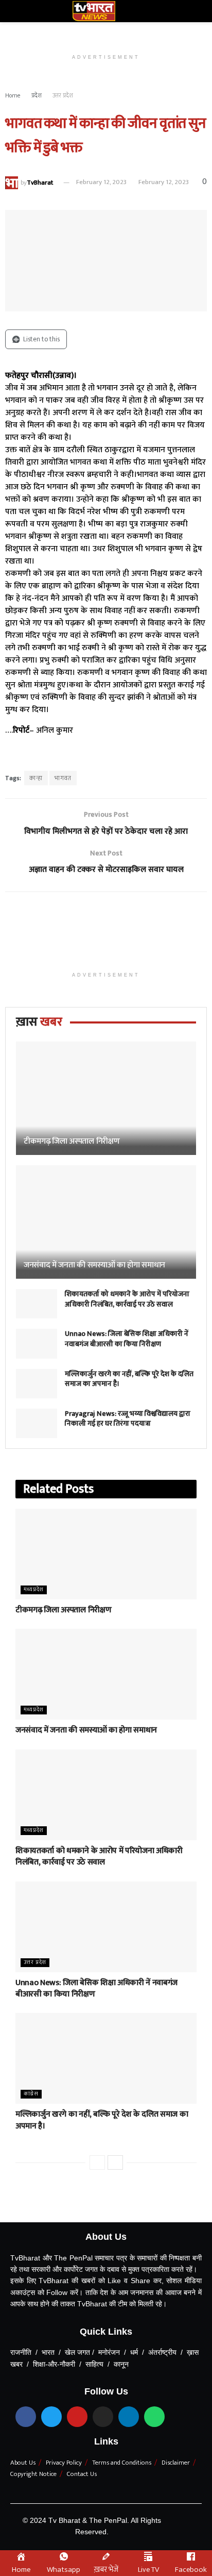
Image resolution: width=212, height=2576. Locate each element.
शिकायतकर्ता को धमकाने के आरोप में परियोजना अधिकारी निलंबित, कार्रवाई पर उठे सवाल (127, 1299)
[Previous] (97, 2162)
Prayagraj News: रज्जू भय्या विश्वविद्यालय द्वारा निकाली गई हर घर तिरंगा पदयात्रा (128, 1419)
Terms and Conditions (122, 2463)
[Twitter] (51, 2417)
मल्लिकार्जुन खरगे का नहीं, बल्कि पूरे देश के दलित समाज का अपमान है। (129, 1379)
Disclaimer (176, 2463)
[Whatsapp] (154, 2417)
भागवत (63, 778)
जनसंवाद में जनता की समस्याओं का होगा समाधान (94, 1265)
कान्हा (36, 778)
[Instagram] (103, 2417)
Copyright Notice (33, 2474)
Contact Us (82, 2474)
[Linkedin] (129, 2417)
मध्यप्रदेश (34, 1590)
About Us (23, 2463)
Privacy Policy (64, 2463)
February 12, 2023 (101, 182)
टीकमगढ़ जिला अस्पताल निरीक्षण (72, 1141)
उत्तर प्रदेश (63, 95)
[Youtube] (77, 2417)
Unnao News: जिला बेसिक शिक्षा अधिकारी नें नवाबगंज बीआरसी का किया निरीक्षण (127, 1339)
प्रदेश (37, 95)
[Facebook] (26, 2417)
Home (13, 95)
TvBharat (40, 182)
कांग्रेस (31, 2094)
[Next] (115, 2162)
